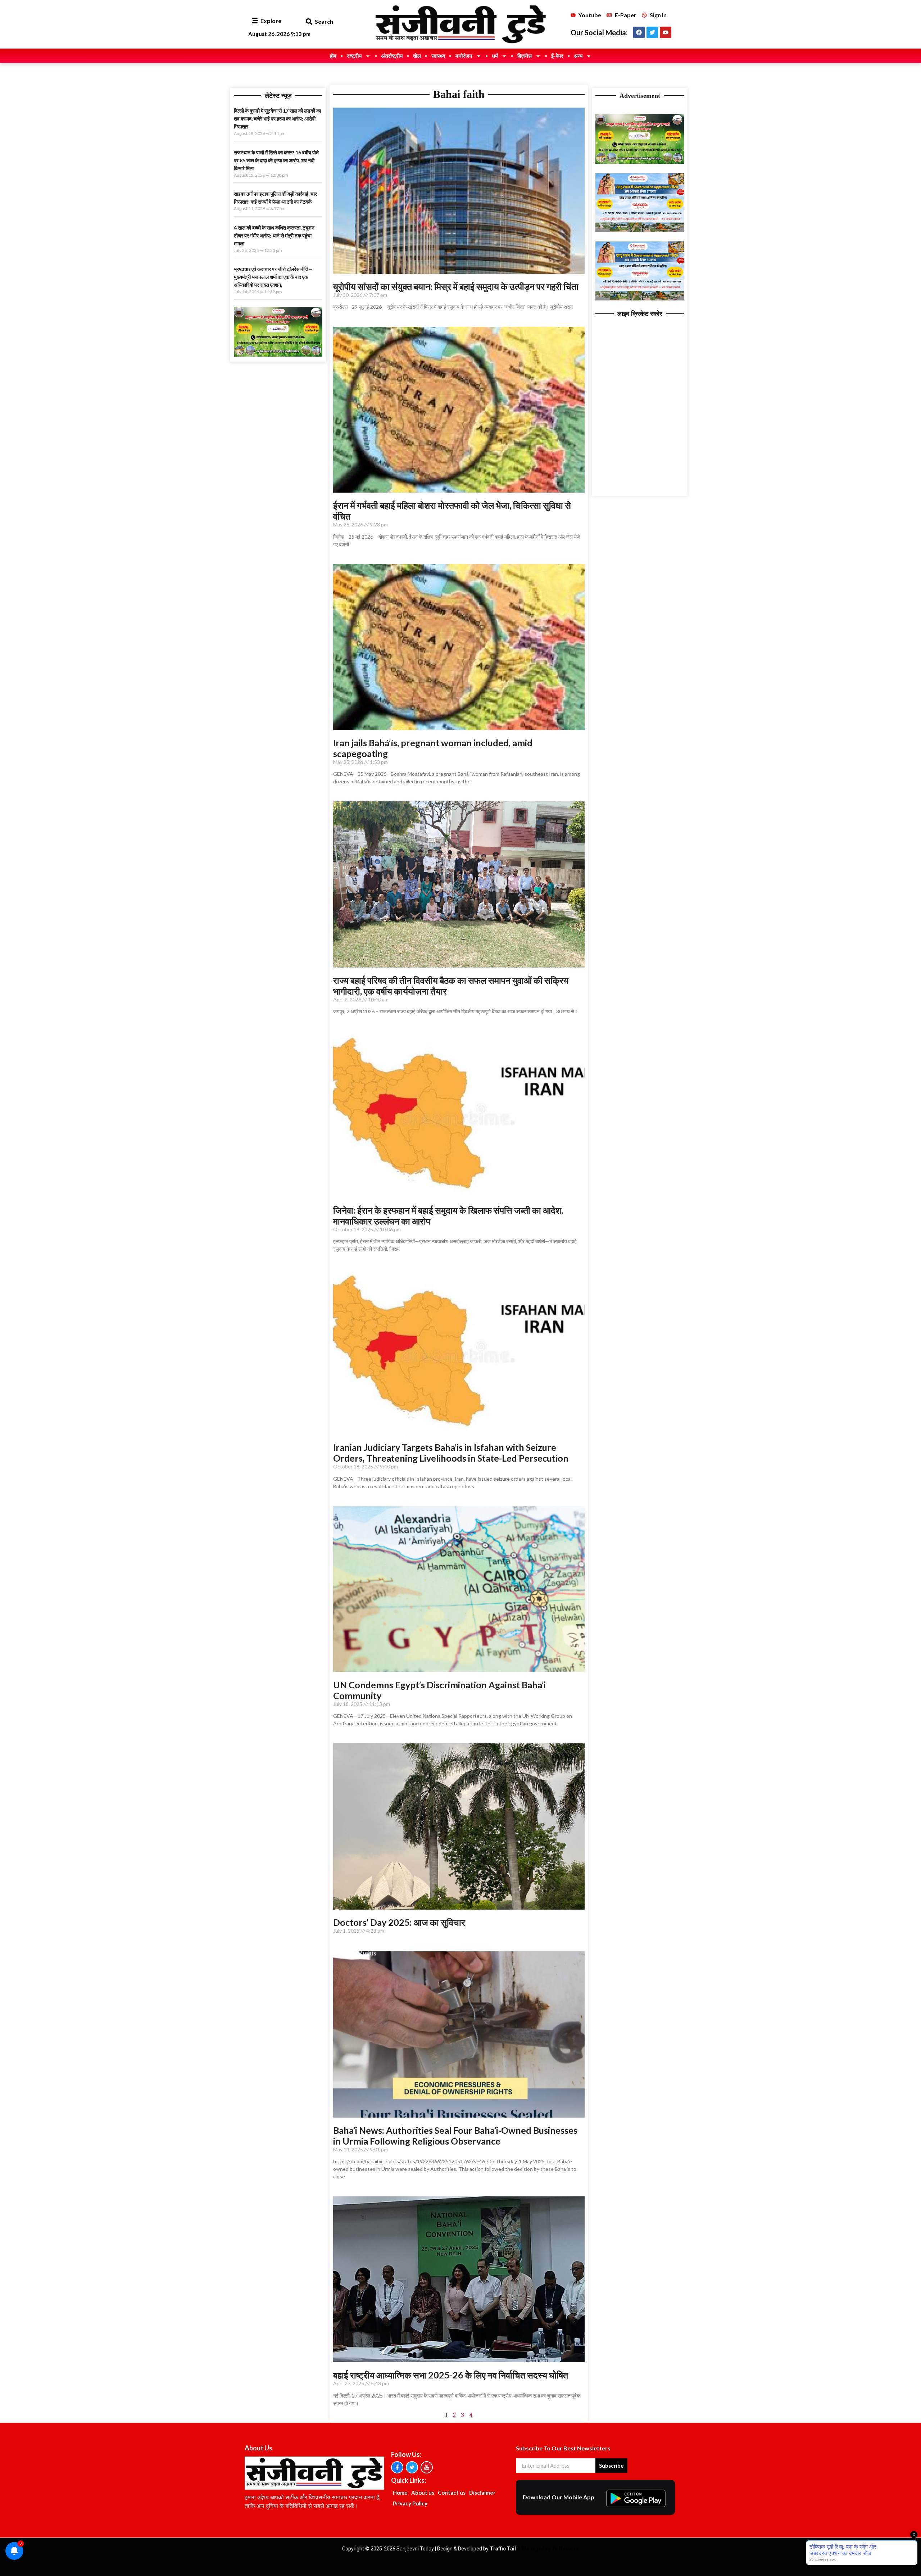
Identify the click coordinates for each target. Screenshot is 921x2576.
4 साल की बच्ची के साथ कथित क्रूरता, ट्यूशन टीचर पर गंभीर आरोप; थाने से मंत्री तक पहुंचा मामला (274, 236)
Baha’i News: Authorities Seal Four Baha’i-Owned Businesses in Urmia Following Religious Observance (455, 2136)
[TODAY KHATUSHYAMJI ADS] (640, 230)
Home (400, 2493)
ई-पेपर (557, 56)
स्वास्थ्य (438, 56)
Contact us (452, 2493)
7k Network (565, 2549)
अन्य (578, 56)
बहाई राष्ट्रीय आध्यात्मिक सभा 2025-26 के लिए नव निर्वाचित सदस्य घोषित (451, 2375)
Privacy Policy (410, 2503)
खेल (417, 56)
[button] (309, 22)
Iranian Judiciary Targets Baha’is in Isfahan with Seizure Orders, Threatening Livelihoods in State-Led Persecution (451, 1453)
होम (333, 56)
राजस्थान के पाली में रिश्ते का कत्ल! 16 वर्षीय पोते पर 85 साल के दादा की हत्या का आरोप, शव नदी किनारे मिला (276, 160)
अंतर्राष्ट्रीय (392, 56)
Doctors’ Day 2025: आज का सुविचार (399, 1922)
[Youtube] (666, 32)
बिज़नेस (525, 56)
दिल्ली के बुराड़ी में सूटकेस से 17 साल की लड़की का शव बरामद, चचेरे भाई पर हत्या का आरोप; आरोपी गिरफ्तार (277, 119)
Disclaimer (482, 2493)
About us (423, 2493)
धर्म (495, 56)
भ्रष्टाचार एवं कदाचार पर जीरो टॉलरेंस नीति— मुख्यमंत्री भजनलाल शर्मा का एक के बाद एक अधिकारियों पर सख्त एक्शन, (273, 277)
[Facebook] (639, 32)
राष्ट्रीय (354, 56)
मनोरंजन (464, 56)
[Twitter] (652, 32)
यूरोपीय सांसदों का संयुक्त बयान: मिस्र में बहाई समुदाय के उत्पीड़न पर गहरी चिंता (456, 286)
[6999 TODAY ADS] (278, 354)
